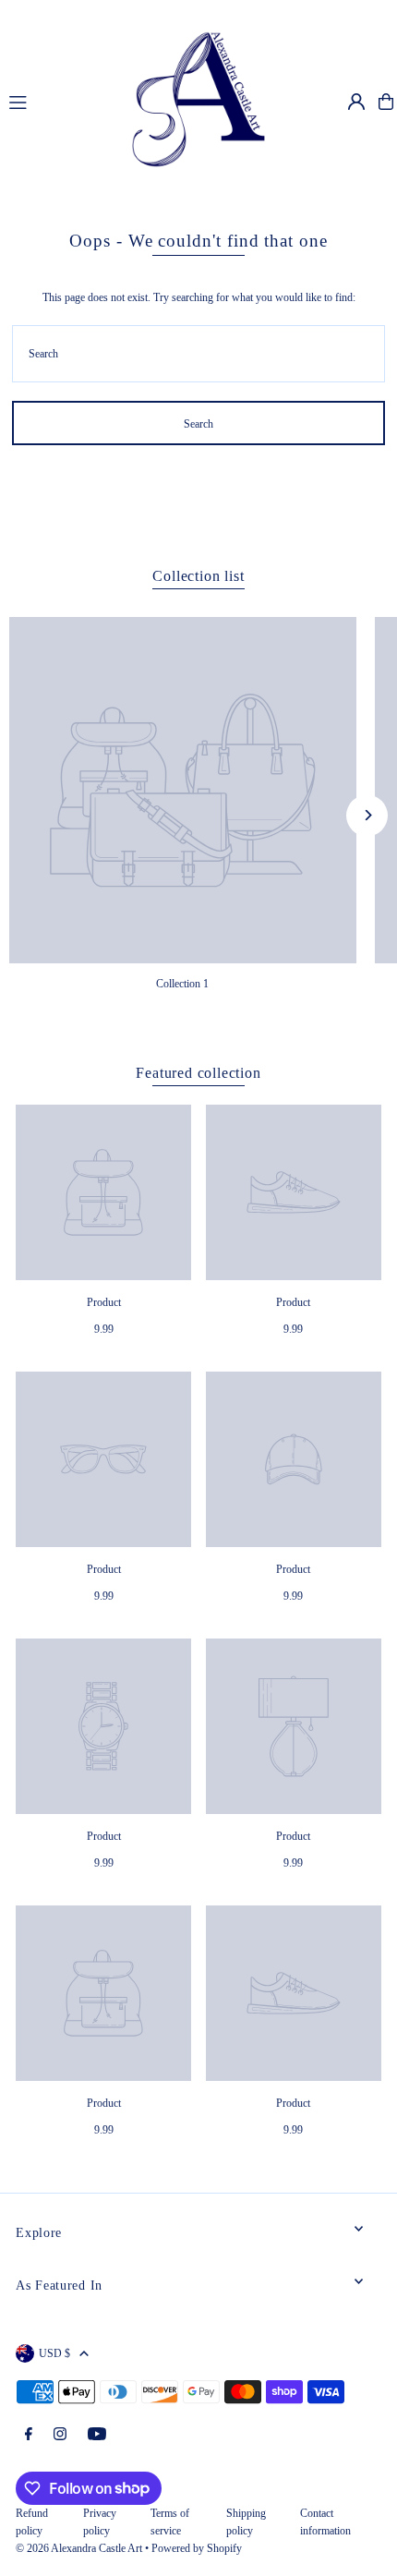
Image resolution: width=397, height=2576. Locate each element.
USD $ (54, 2353)
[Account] (356, 102)
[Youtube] (97, 2435)
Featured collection (198, 1073)
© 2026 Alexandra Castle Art (79, 2548)
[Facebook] (29, 2435)
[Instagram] (60, 2435)
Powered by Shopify (197, 2548)
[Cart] (386, 102)
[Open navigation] (49, 101)
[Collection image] (183, 791)
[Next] (367, 815)
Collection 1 (182, 984)
